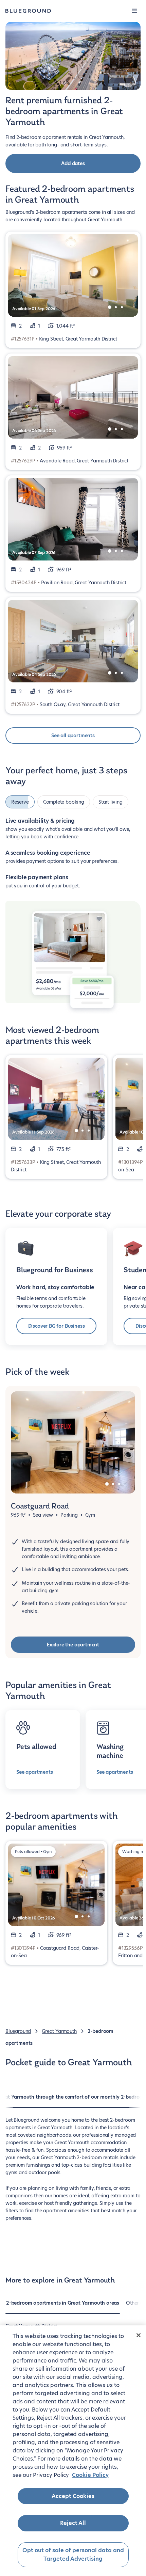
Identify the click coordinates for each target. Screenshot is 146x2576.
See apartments (34, 1772)
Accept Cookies (73, 2496)
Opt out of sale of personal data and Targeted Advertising (73, 2555)
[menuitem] (63, 2306)
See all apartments (73, 736)
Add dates (73, 163)
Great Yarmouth (59, 2031)
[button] (134, 11)
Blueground (18, 2031)
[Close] (139, 2335)
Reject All (73, 2523)
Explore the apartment (73, 1645)
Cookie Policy (90, 2475)
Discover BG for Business (57, 1326)
